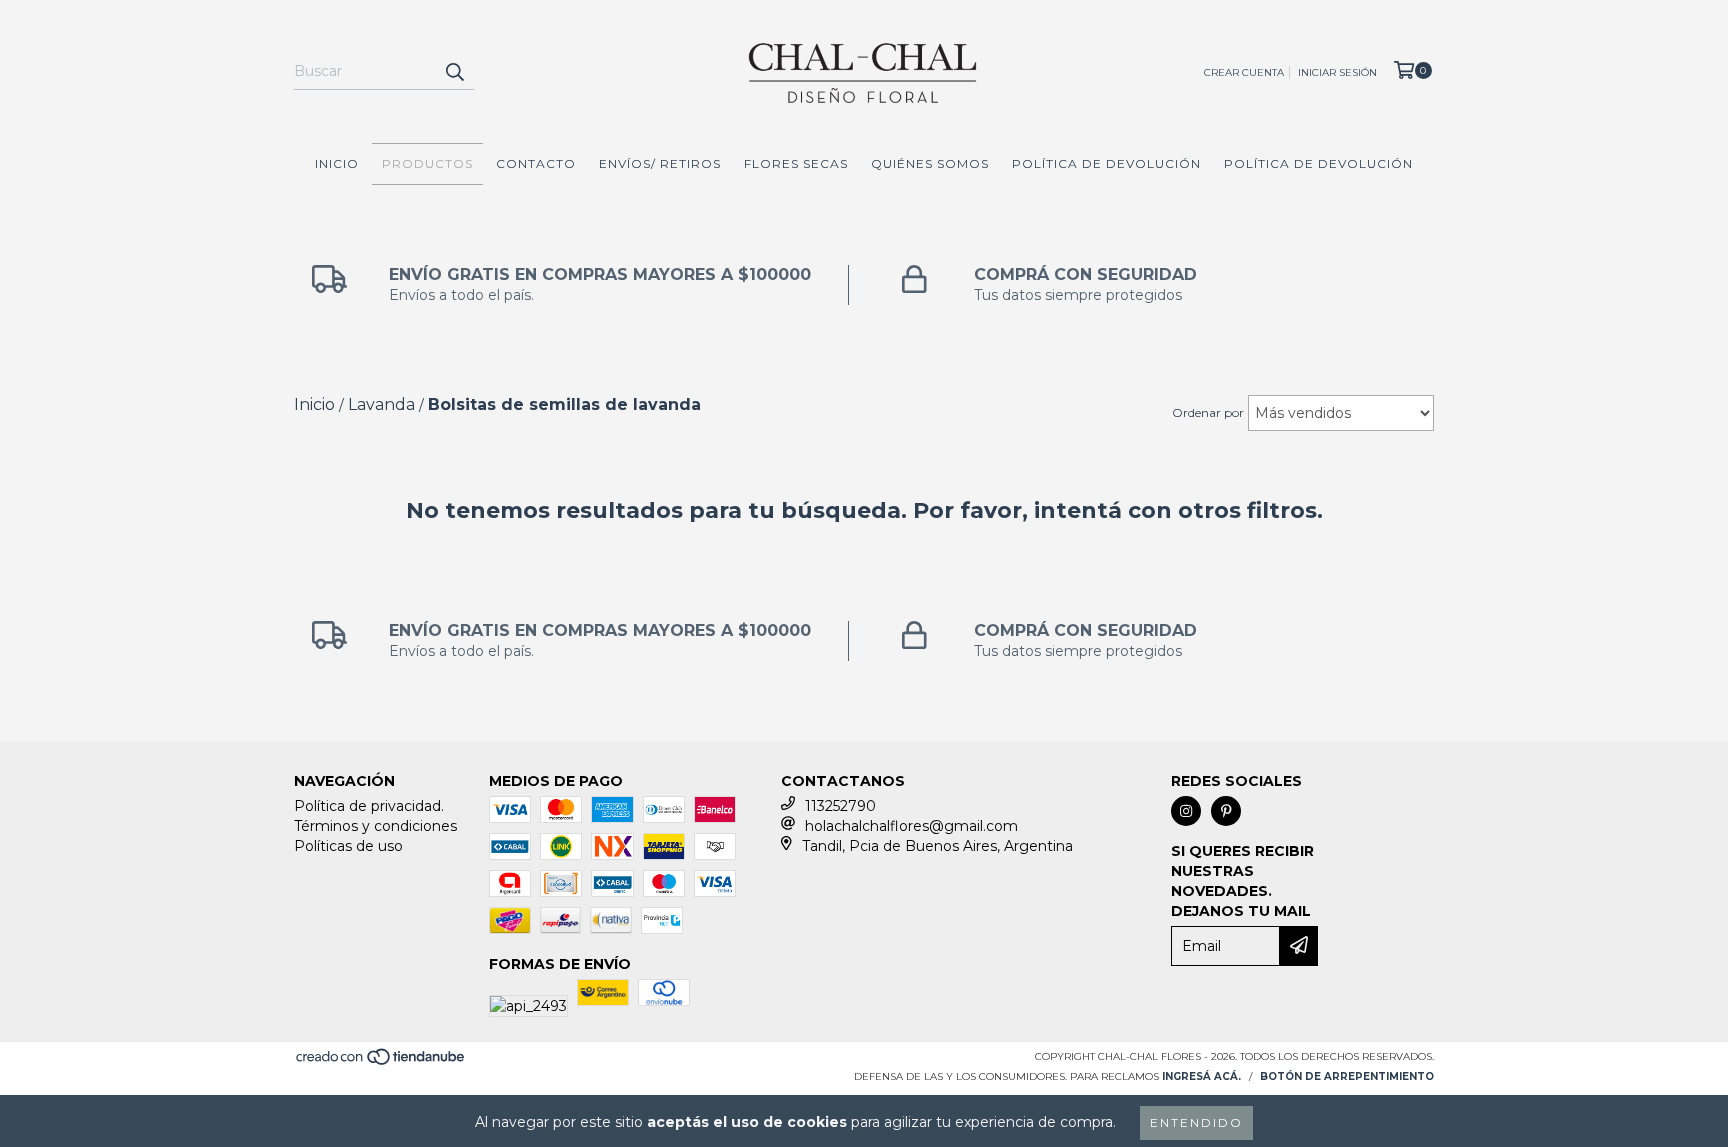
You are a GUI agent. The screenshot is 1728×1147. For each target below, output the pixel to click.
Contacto (536, 163)
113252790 (840, 806)
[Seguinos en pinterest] (1226, 811)
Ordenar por (1208, 412)
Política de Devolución (1106, 163)
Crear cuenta (1244, 72)
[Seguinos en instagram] (1186, 811)
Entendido (1196, 1122)
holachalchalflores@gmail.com (911, 826)
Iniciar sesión (1337, 72)
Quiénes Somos (930, 163)
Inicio (337, 163)
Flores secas (796, 163)
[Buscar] (454, 72)
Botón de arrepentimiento (1347, 1076)
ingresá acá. (1201, 1076)
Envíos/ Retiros (660, 163)
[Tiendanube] (381, 1063)
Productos (427, 163)
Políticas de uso (348, 846)
